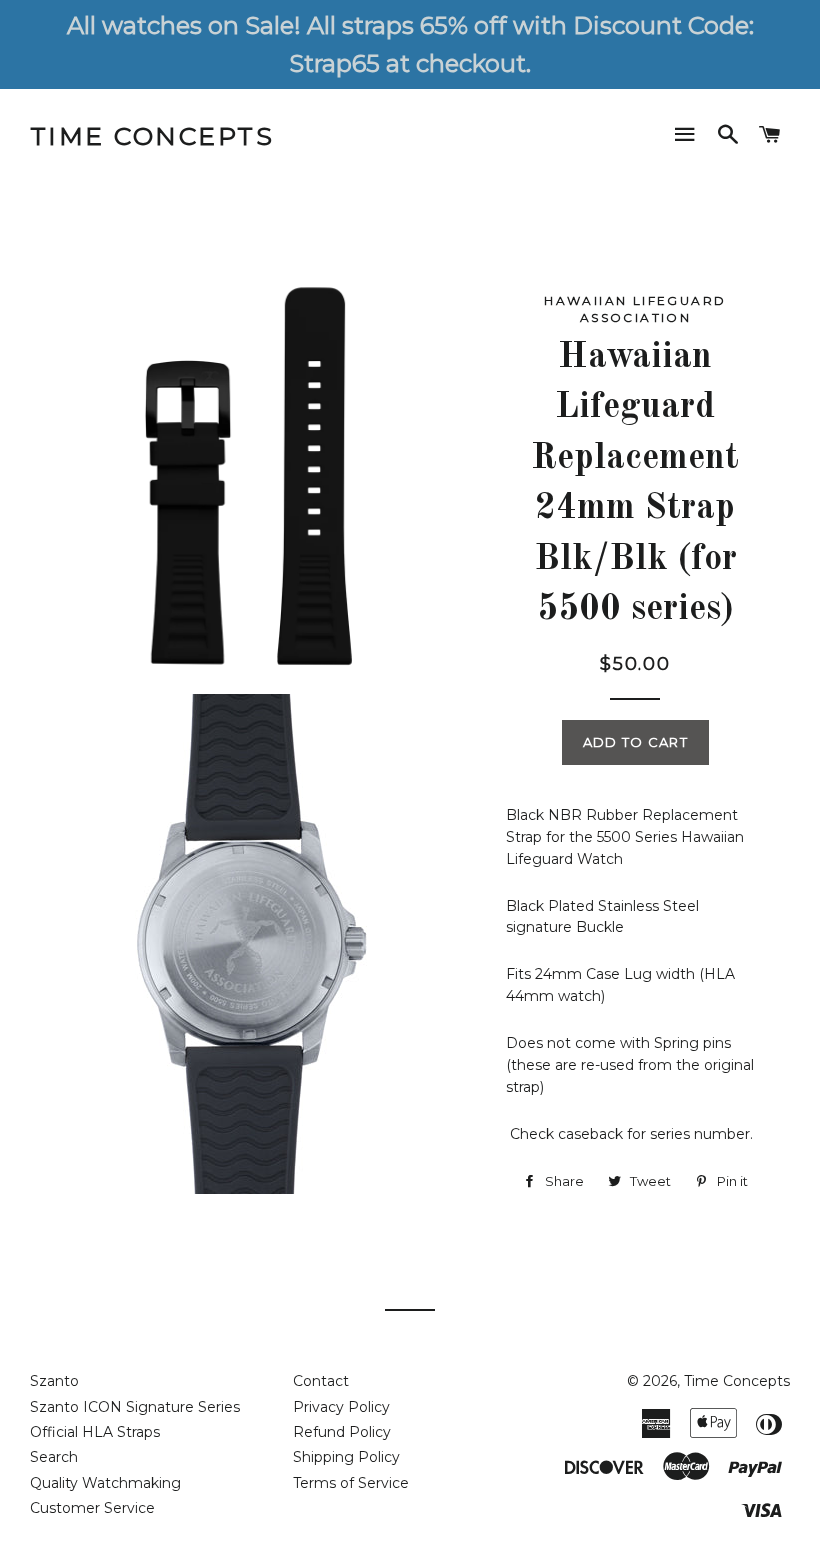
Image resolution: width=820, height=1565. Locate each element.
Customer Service (92, 1508)
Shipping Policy (346, 1457)
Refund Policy (342, 1432)
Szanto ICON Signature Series (135, 1407)
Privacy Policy (341, 1407)
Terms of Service (351, 1483)
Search (54, 1457)
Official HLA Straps (95, 1432)
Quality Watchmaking (105, 1483)
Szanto (54, 1381)
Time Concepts (152, 136)
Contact (321, 1381)
